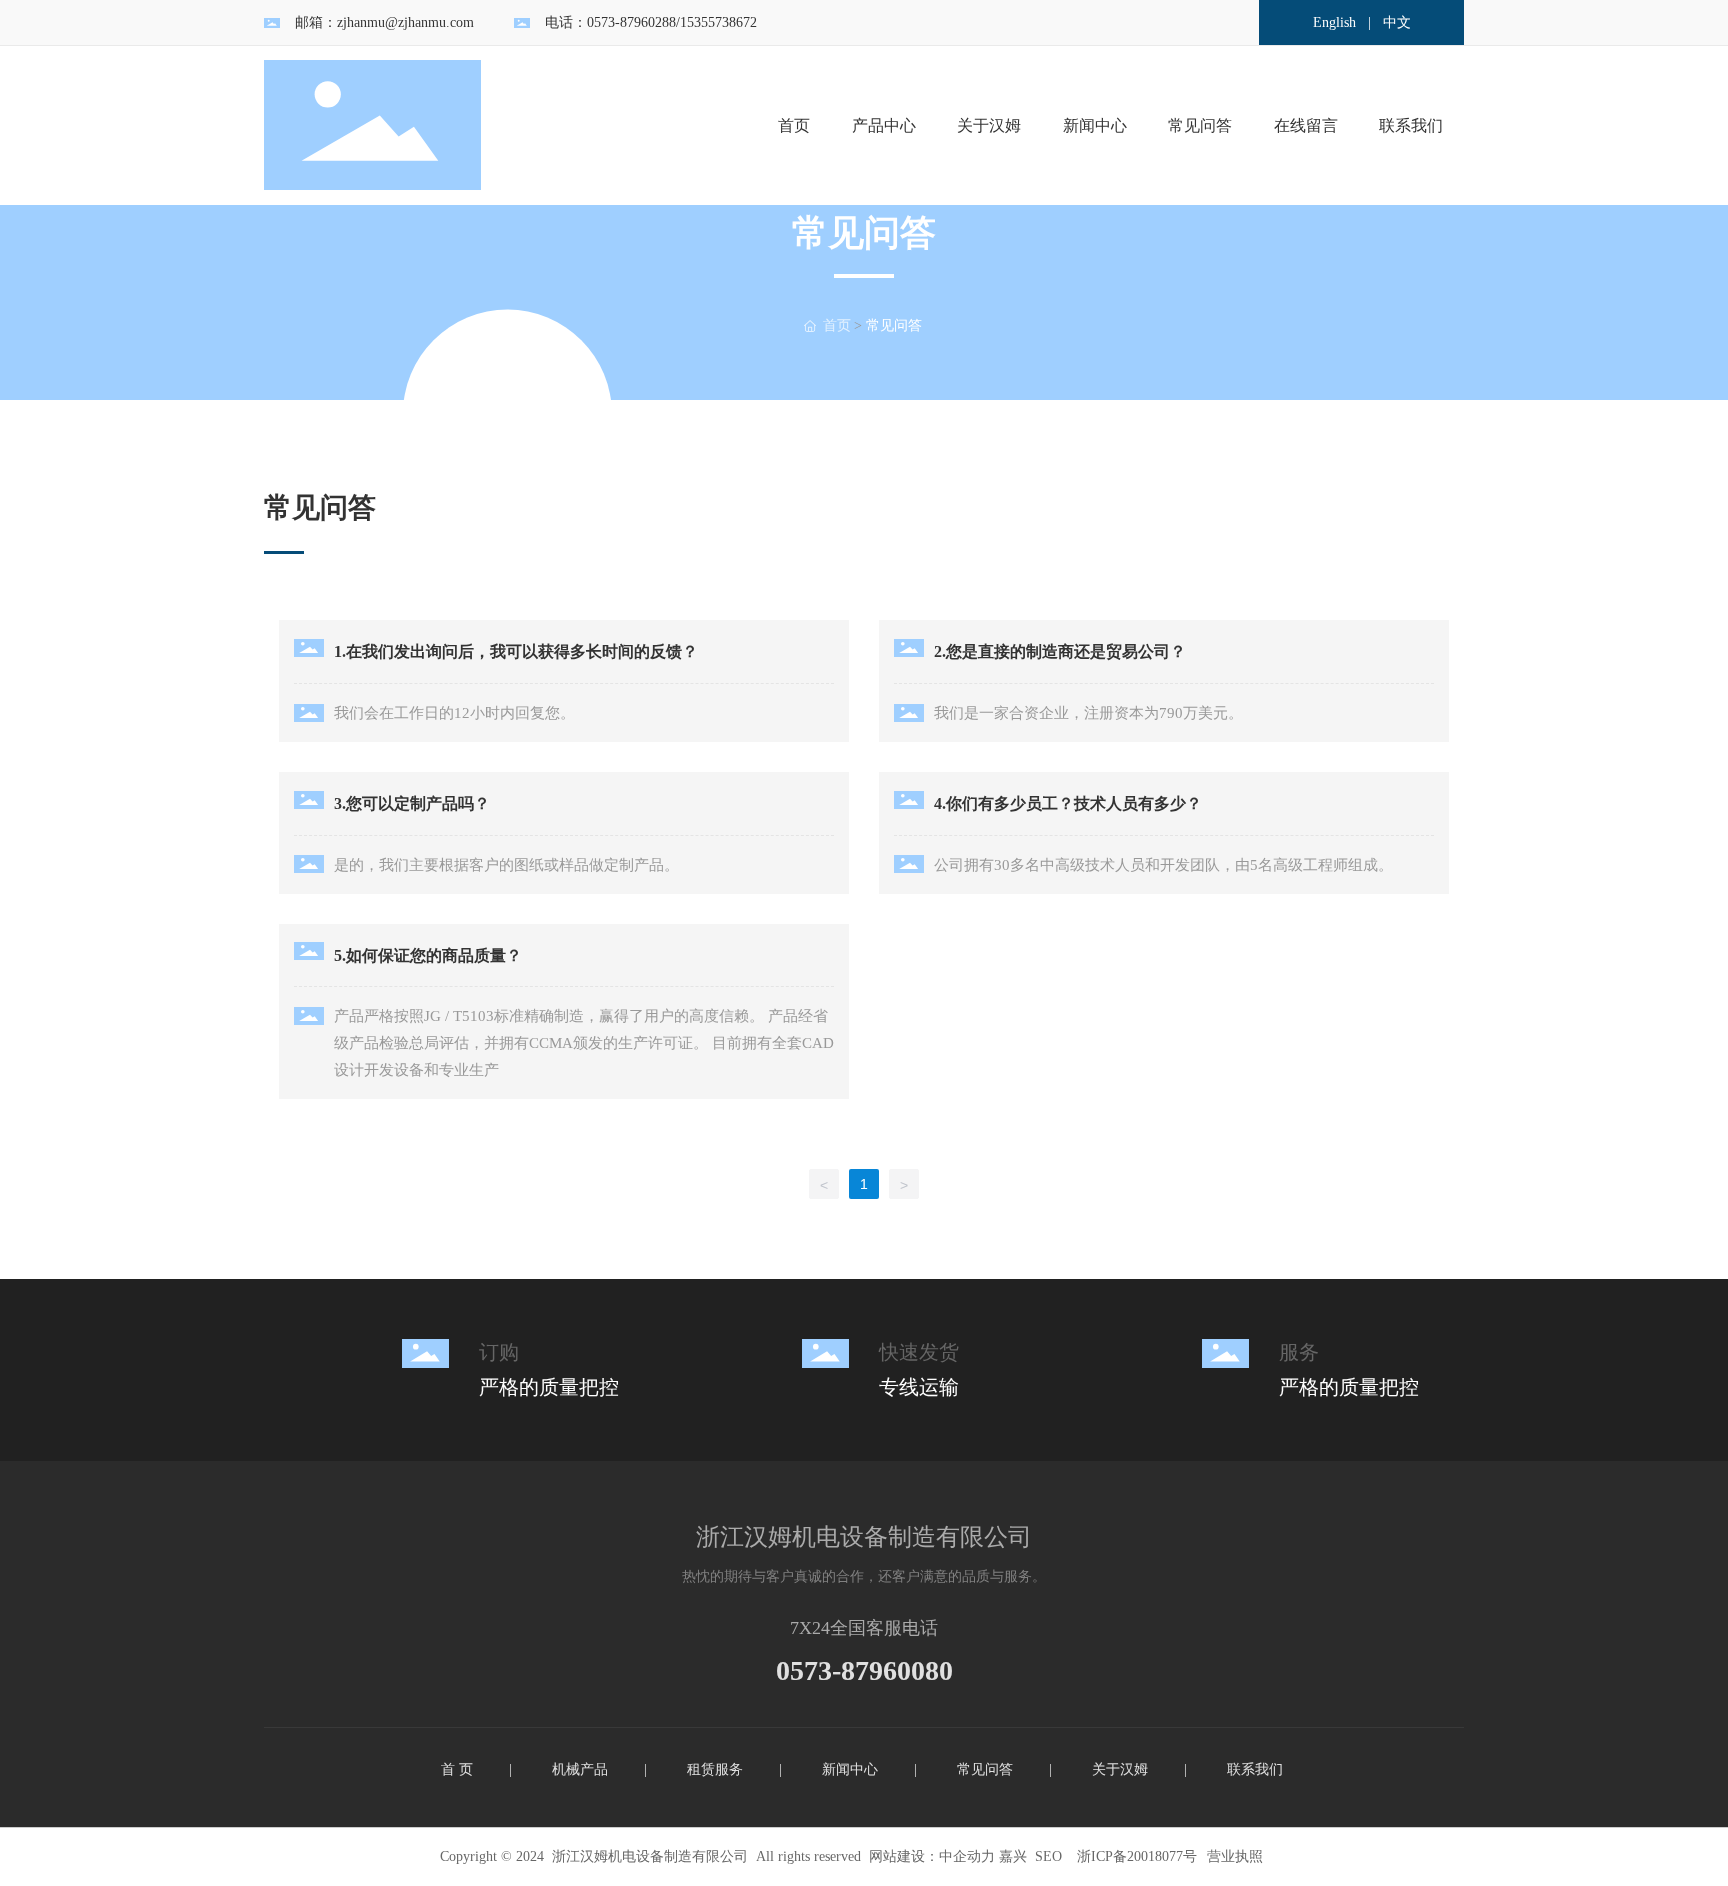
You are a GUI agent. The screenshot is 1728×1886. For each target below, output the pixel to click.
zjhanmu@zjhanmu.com (405, 22)
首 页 (457, 1769)
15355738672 (718, 22)
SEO (1048, 1856)
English (1334, 22)
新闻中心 (850, 1769)
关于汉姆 (1120, 1769)
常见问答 (985, 1769)
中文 (1397, 22)
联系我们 (1255, 1769)
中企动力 (967, 1856)
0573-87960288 (631, 22)
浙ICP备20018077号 (1137, 1856)
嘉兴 (1013, 1856)
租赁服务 (715, 1769)
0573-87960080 (864, 1670)
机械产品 (580, 1769)
